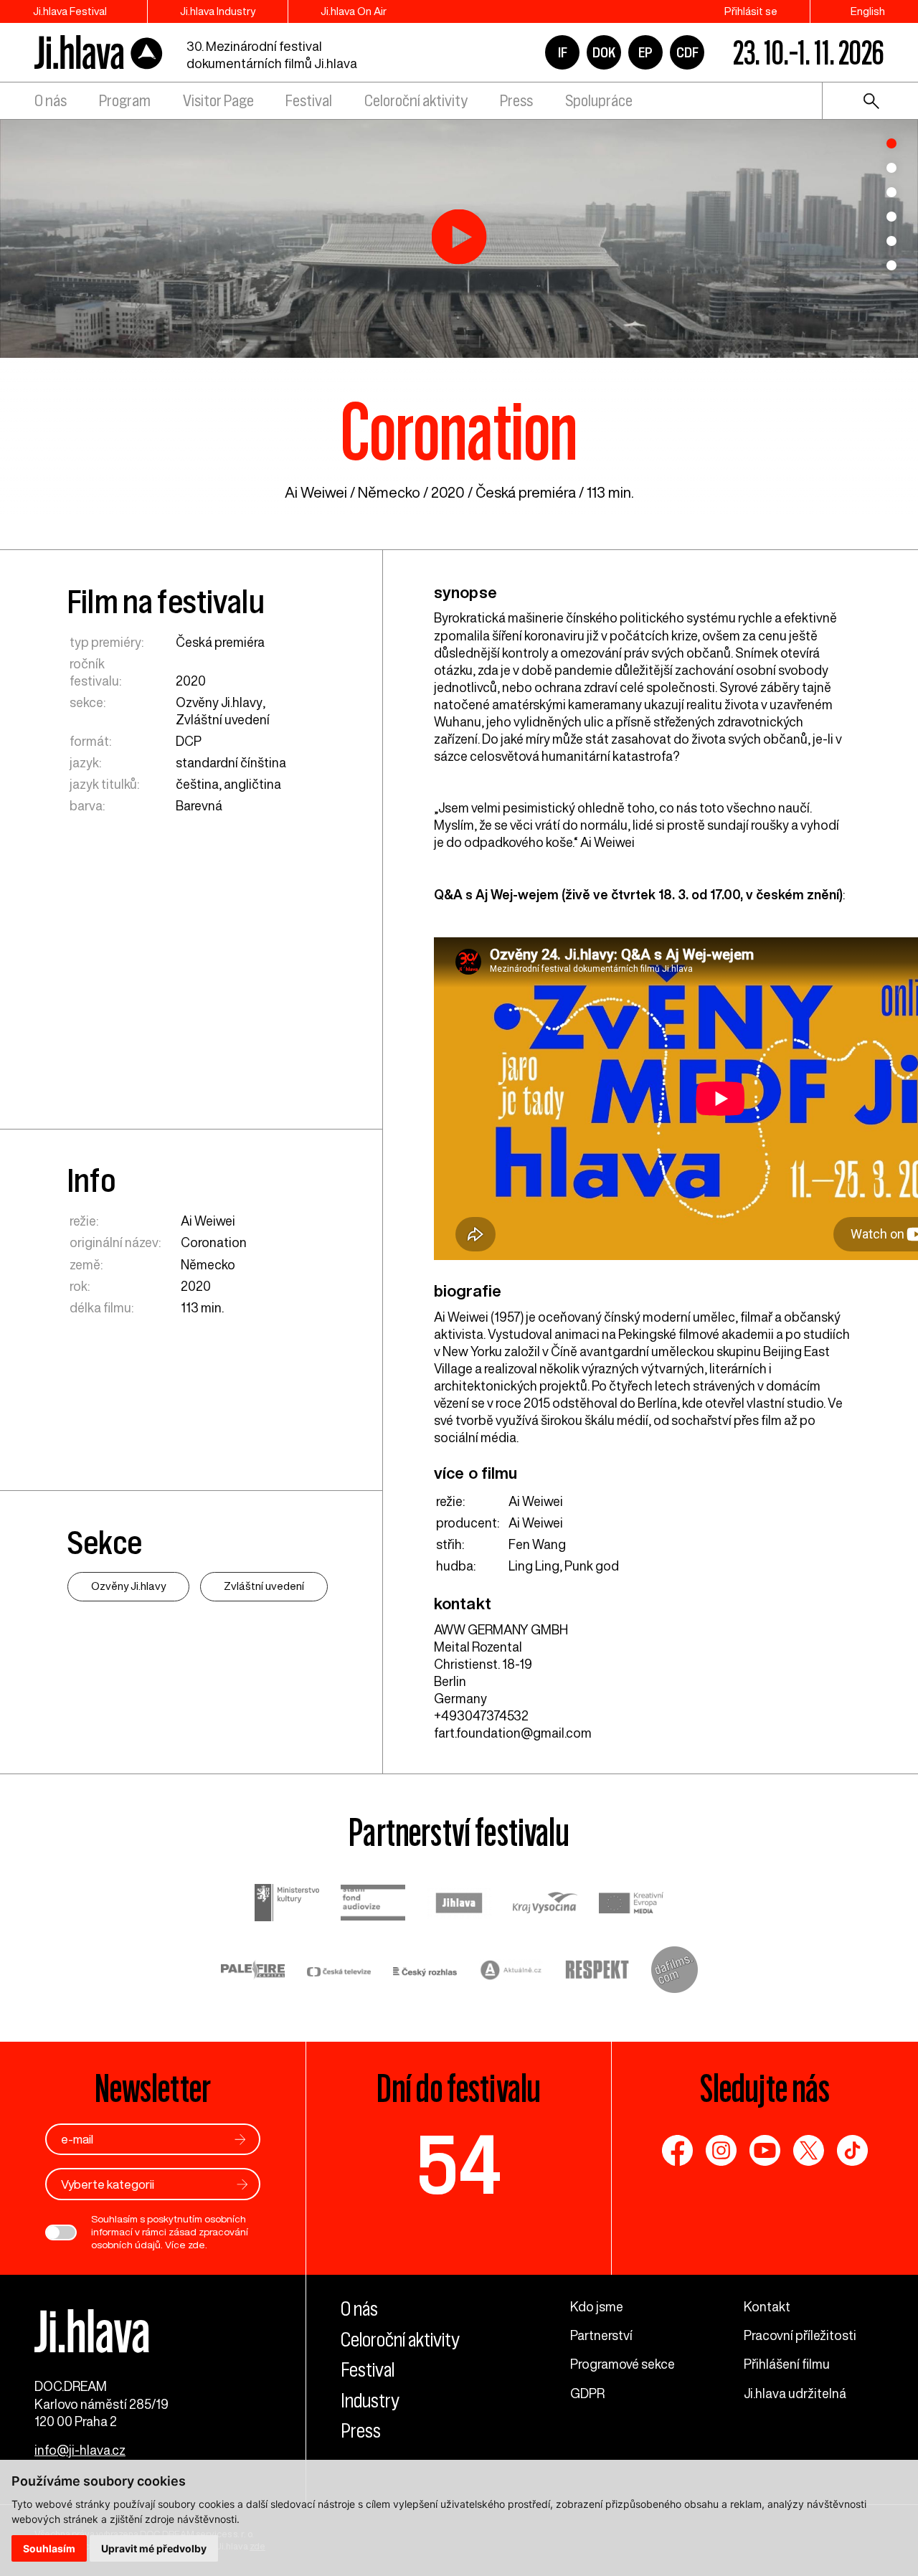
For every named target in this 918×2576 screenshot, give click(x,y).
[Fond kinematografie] (373, 1904)
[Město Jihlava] (459, 1905)
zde (197, 2245)
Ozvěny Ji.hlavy (219, 702)
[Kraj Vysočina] (545, 1904)
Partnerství (601, 2335)
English (868, 11)
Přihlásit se (751, 11)
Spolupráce (599, 101)
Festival (309, 101)
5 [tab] (891, 241)
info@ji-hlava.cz (80, 2450)
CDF (687, 52)
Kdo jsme (597, 2306)
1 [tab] (891, 143)
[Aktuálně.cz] (511, 1972)
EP (645, 52)
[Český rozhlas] (425, 1971)
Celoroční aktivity (416, 101)
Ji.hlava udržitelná (795, 2393)
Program (125, 101)
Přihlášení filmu (787, 2364)
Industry (370, 2401)
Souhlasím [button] (49, 2548)
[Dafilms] (675, 1971)
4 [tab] (891, 217)
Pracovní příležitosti (800, 2335)
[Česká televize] (339, 1971)
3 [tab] (891, 192)
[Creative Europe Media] (631, 1904)
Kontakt (767, 2306)
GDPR (587, 2393)
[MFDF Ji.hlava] (99, 53)
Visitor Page (218, 101)
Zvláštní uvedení (223, 719)
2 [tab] (891, 168)
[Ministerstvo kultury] (287, 1904)
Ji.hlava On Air (354, 11)
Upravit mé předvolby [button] (154, 2548)
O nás (51, 101)
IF (563, 52)
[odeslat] (240, 2140)
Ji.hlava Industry (218, 11)
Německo (389, 492)
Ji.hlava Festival (70, 11)
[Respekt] (597, 1971)
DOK (604, 52)
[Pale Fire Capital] (253, 1972)
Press (516, 101)
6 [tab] (891, 265)
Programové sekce (623, 2364)
